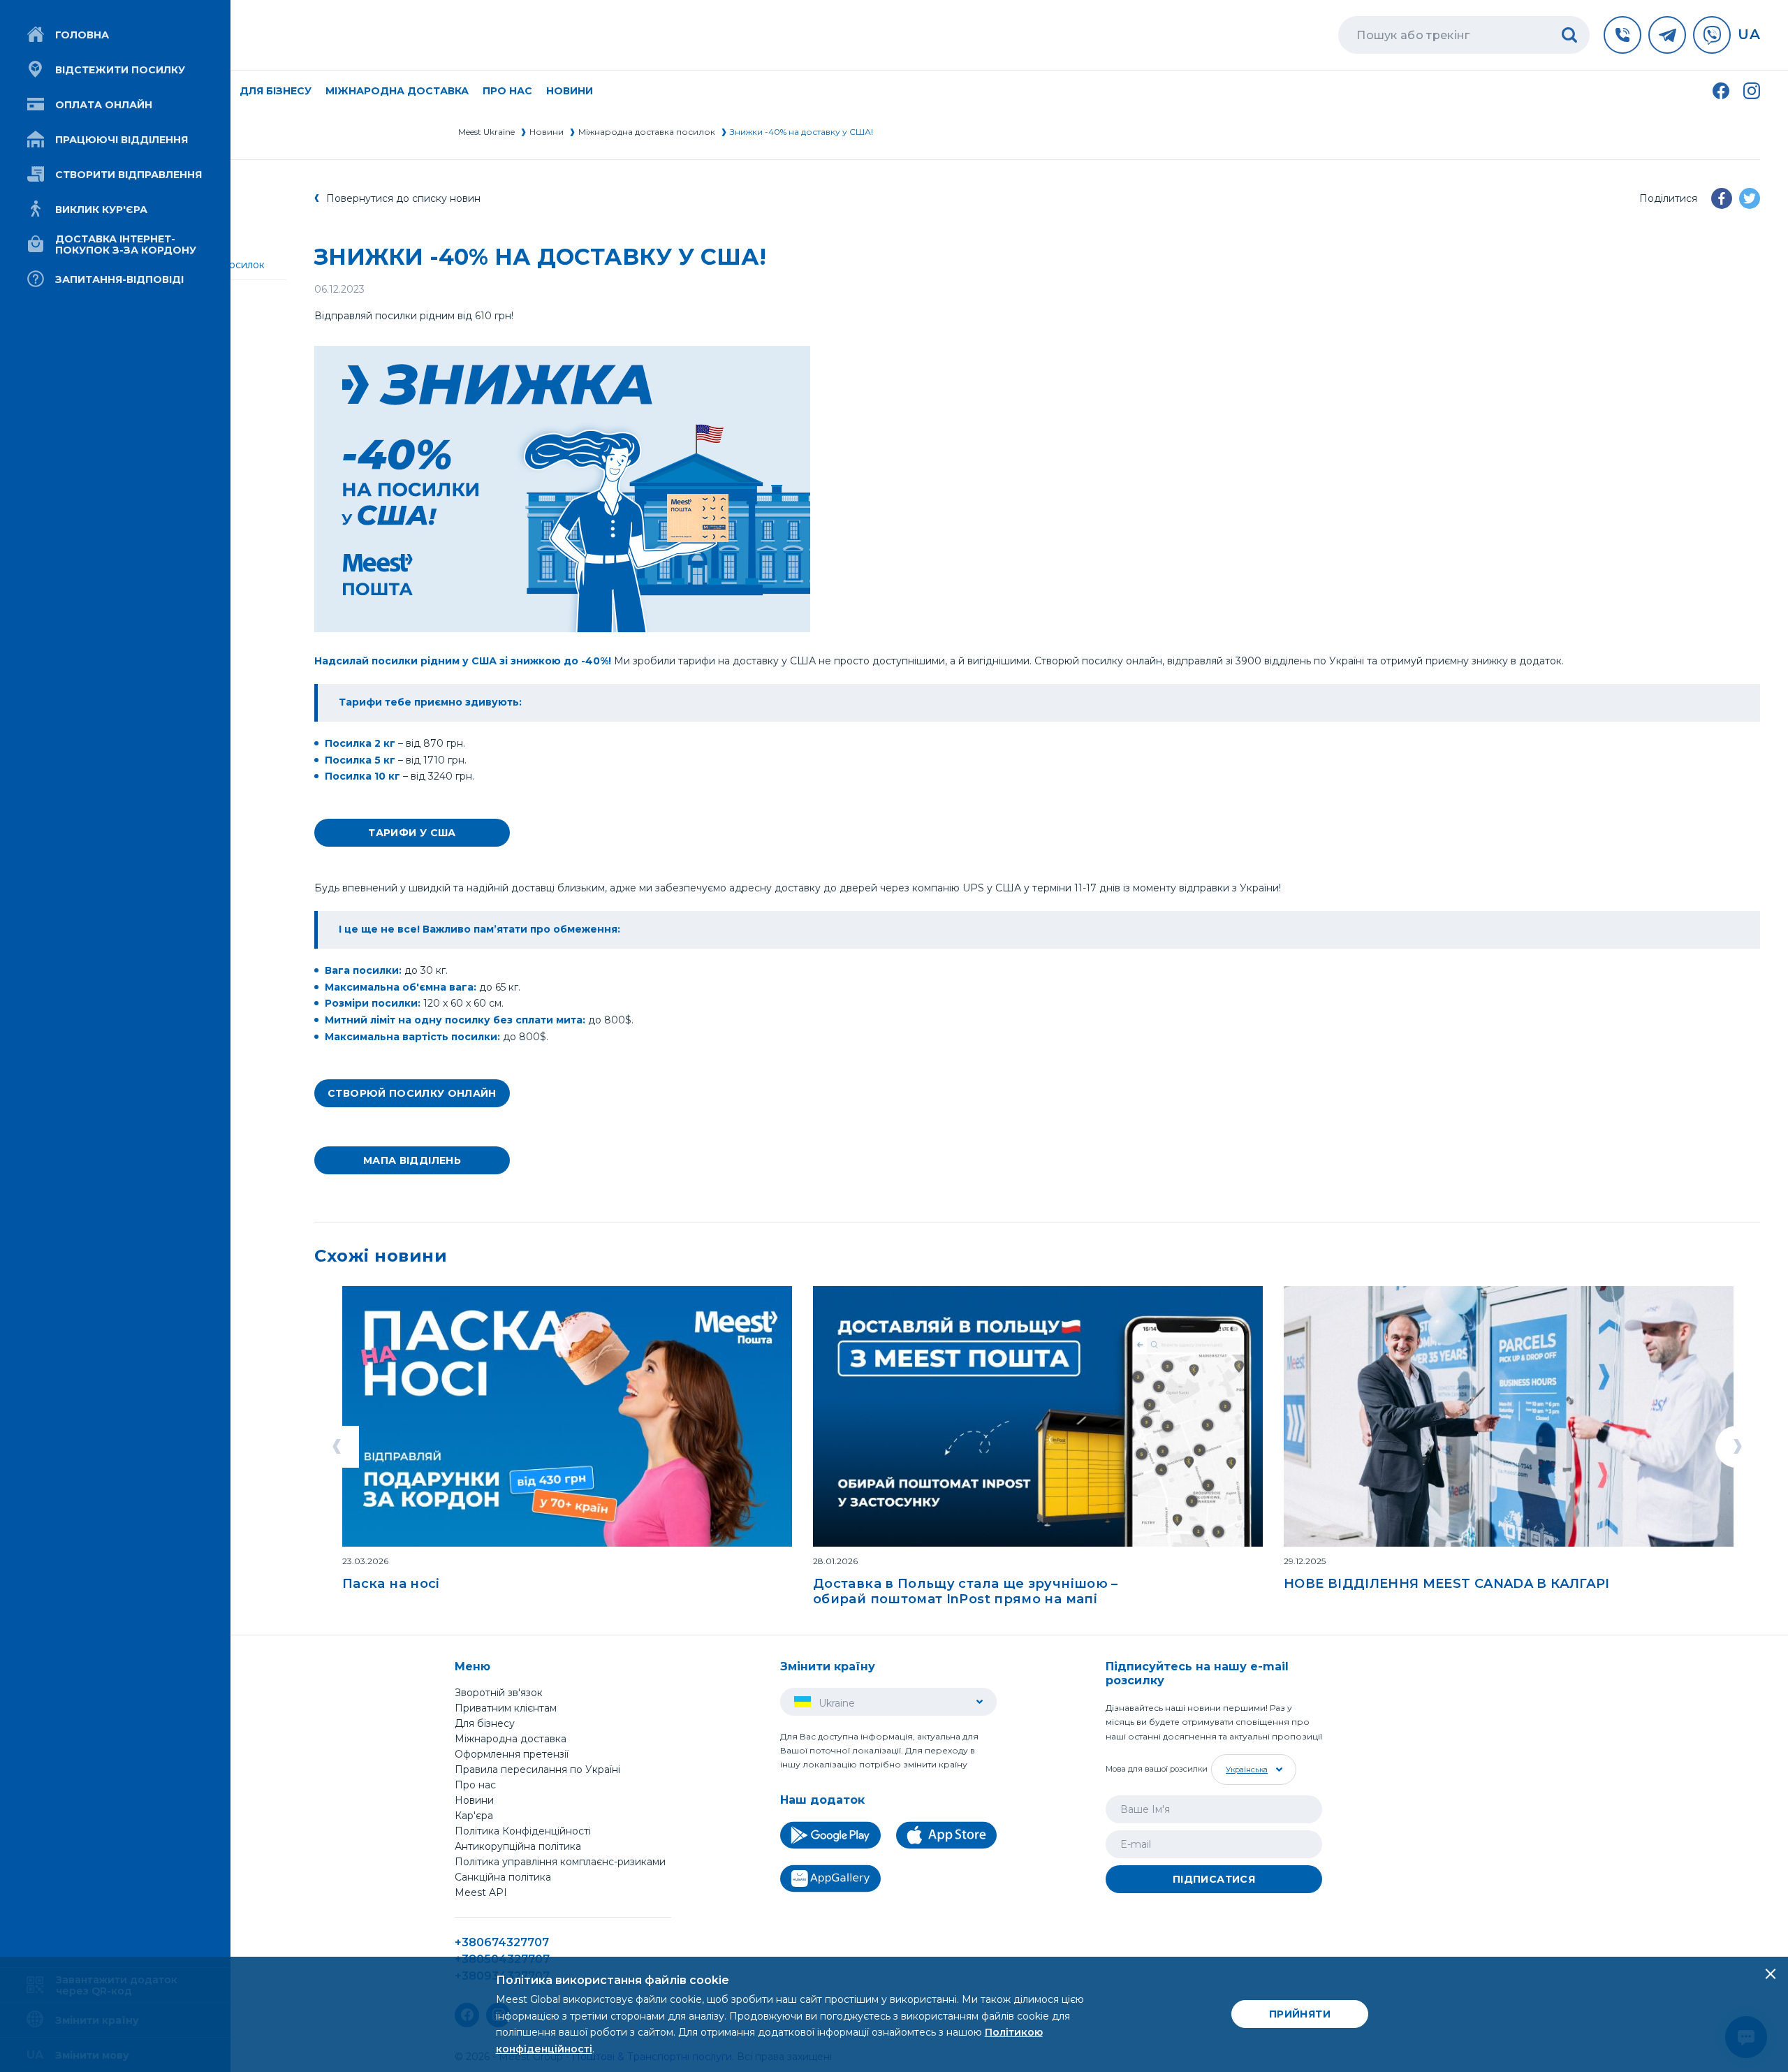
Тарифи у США (412, 833)
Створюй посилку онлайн (412, 1093)
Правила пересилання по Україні (537, 1770)
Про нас (475, 1785)
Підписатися (1214, 1879)
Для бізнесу (485, 1723)
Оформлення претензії (512, 1754)
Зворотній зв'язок (499, 1693)
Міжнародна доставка (397, 91)
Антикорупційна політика (518, 1846)
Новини (570, 91)
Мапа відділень (412, 1160)
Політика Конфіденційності (523, 1831)
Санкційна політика (503, 1877)
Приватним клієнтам (506, 1708)
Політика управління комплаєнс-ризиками (560, 1862)
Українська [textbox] (1247, 1770)
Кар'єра (474, 1816)
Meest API (481, 1893)
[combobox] (1252, 1770)
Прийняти (1300, 2014)
